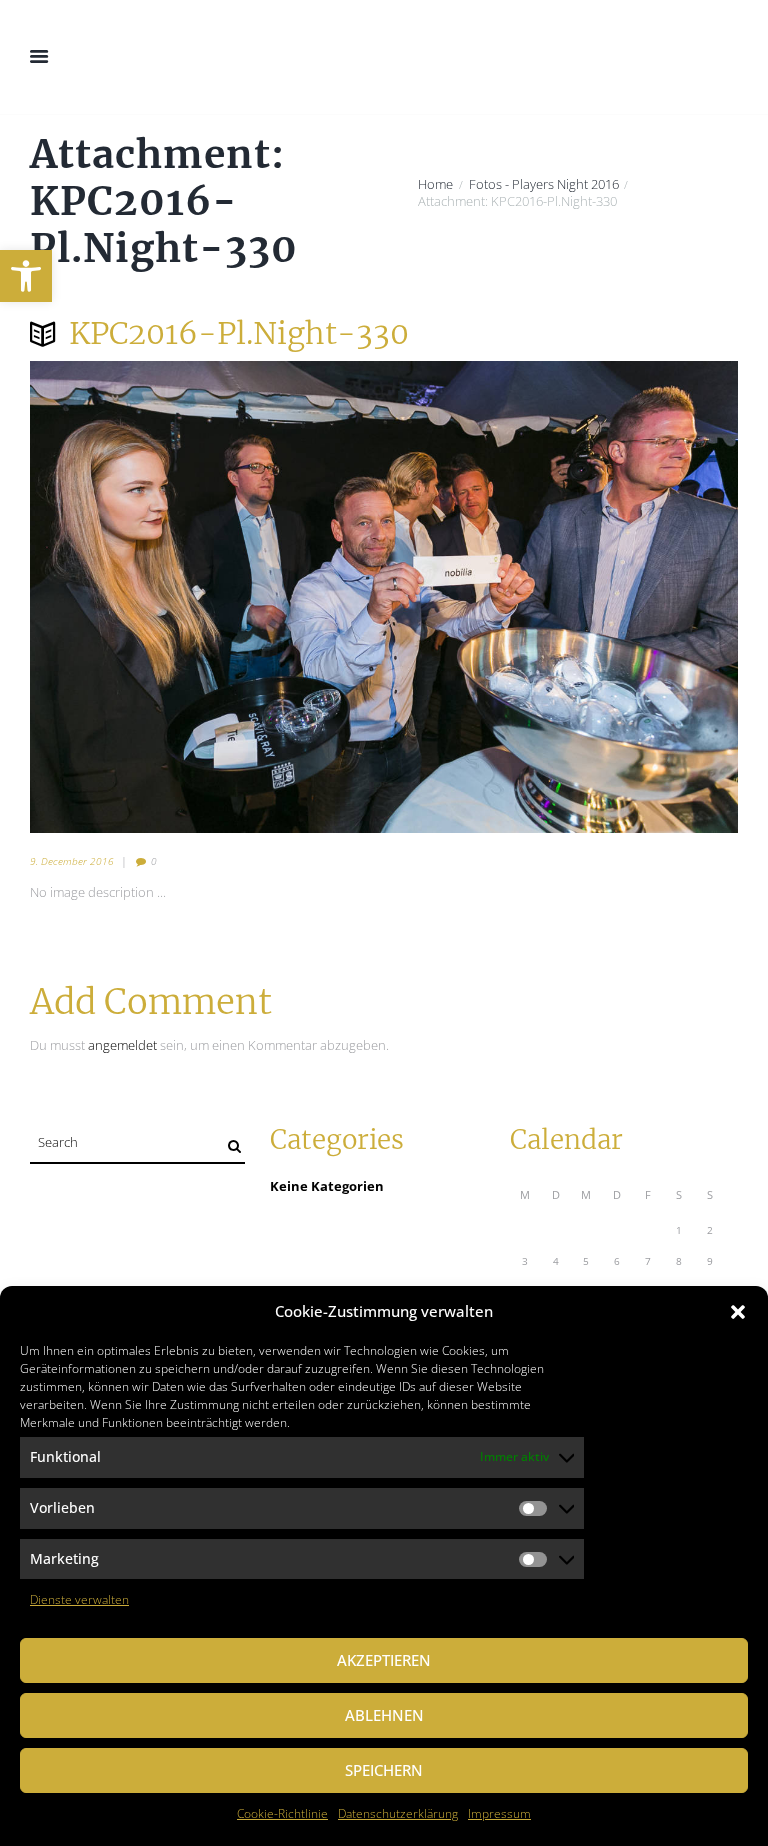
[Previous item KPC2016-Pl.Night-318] (207, 597)
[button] (26, 276)
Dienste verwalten (79, 1599)
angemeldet (122, 1045)
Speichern (384, 1770)
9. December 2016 (72, 861)
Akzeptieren (384, 1660)
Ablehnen (384, 1715)
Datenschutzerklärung (398, 1813)
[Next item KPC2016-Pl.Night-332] (561, 597)
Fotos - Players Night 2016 (544, 184)
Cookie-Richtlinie (282, 1813)
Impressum (499, 1813)
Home (435, 184)
